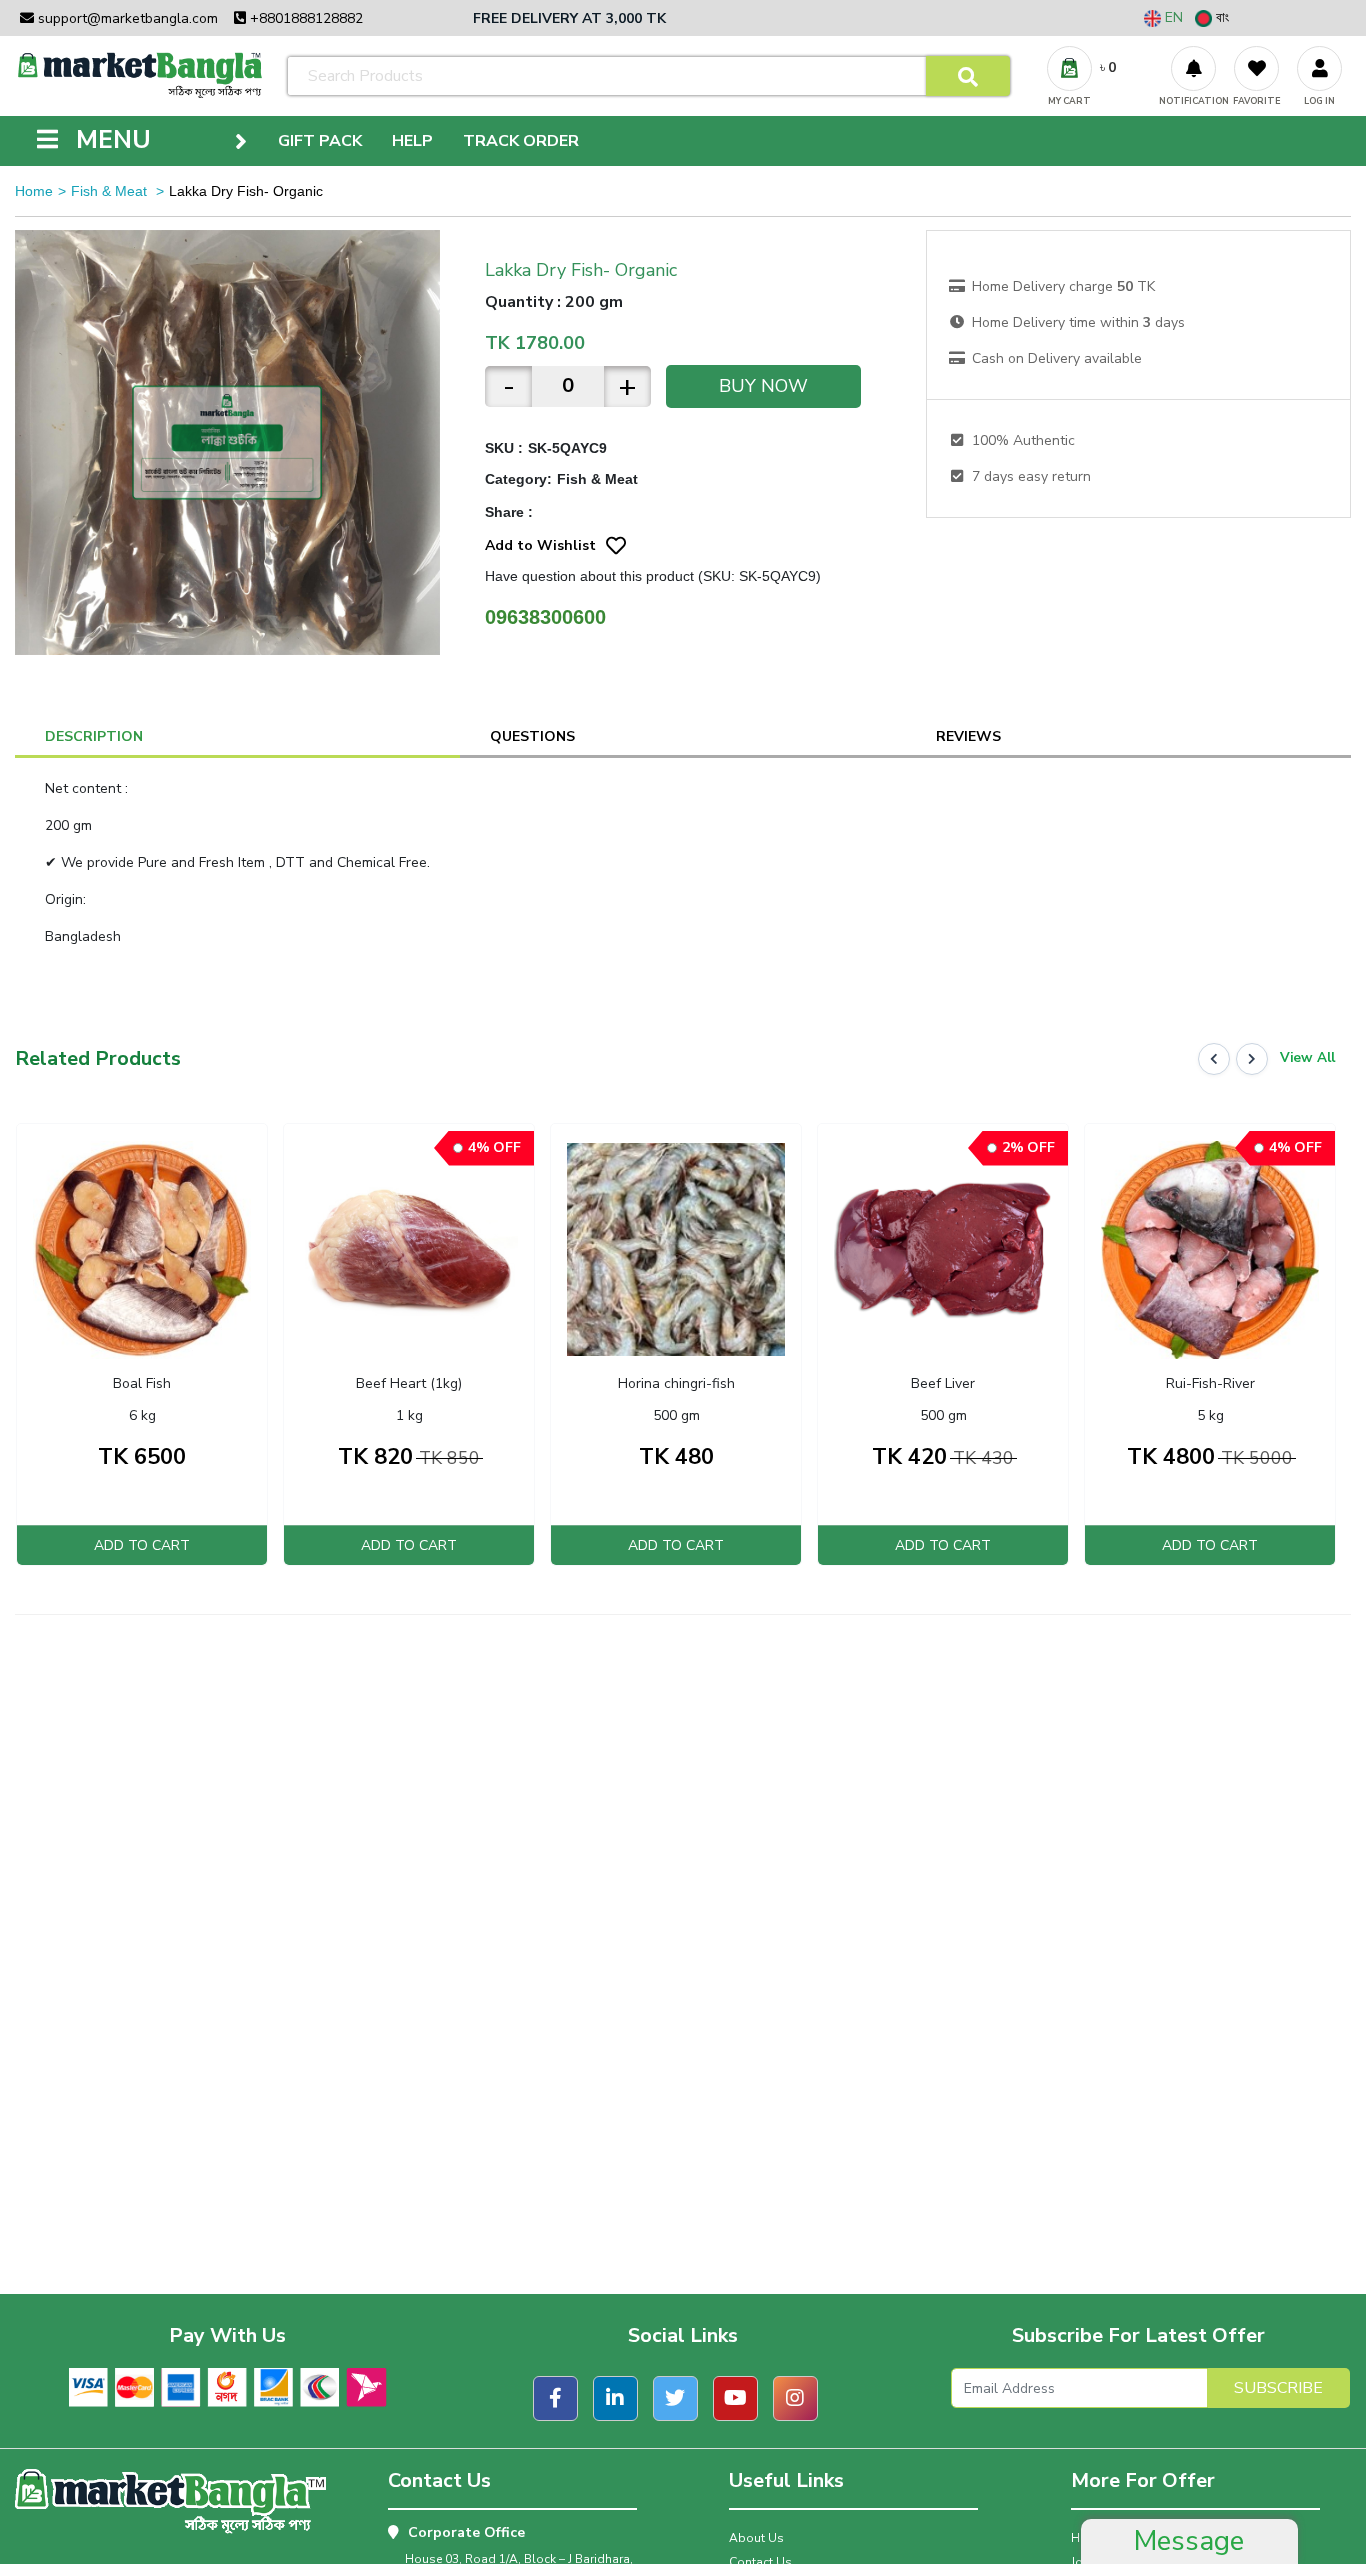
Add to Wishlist (540, 545)
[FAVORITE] (1256, 68)
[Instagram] (795, 2398)
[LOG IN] (1319, 68)
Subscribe (1278, 2388)
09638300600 (545, 617)
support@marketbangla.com (126, 18)
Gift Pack (320, 141)
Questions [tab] (532, 736)
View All (1307, 1058)
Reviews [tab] (968, 736)
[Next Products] (1252, 1059)
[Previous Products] (1214, 1059)
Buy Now (763, 386)
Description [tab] (94, 736)
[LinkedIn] (615, 2398)
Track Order (521, 141)
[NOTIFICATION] (1193, 68)
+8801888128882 (304, 18)
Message (1189, 2541)
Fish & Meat (111, 191)
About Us (756, 2538)
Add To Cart (142, 1545)
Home (34, 191)
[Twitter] (675, 2398)
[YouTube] (735, 2398)
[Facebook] (555, 2398)
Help (412, 141)
